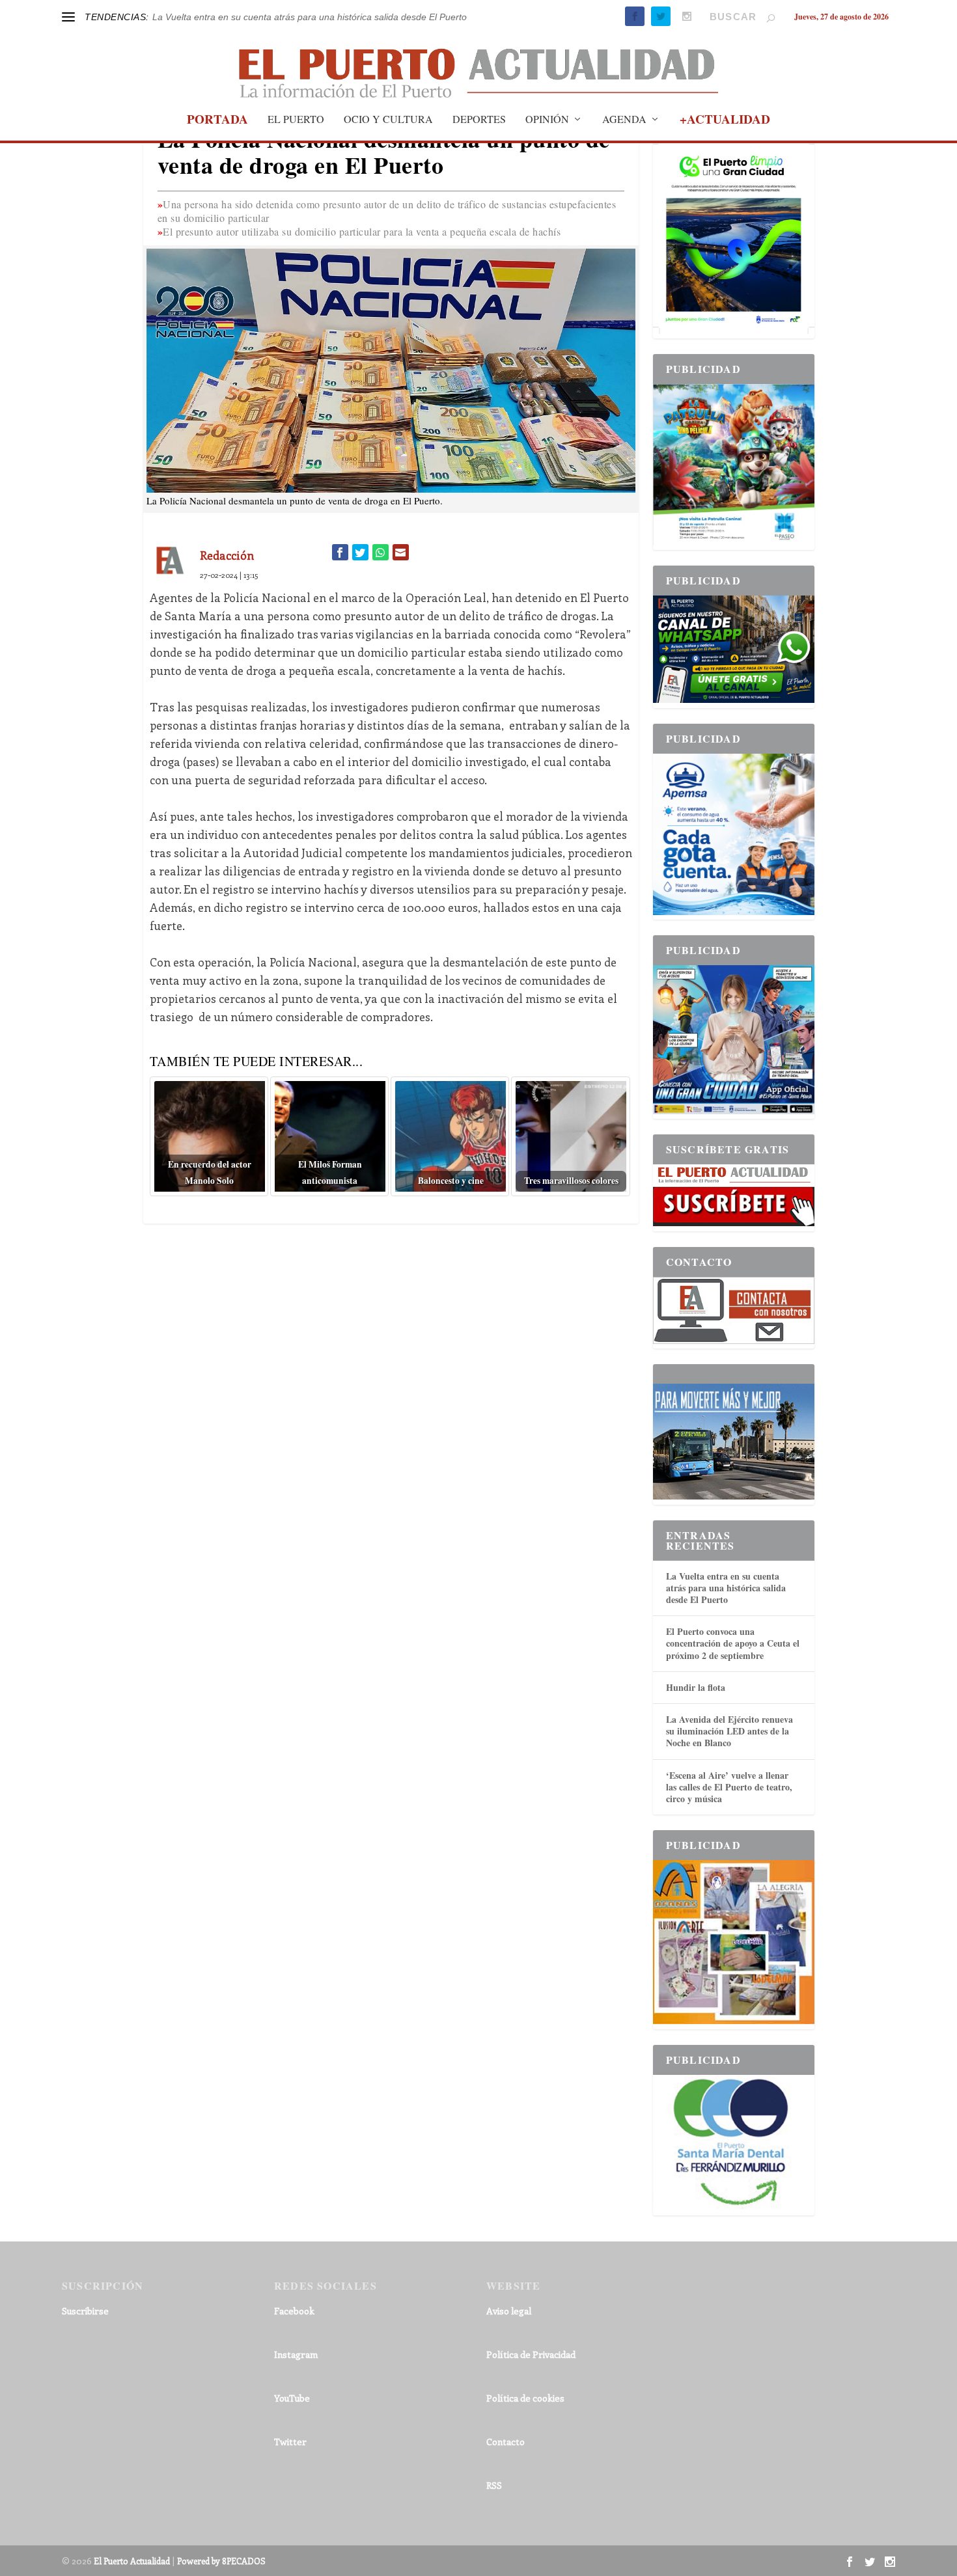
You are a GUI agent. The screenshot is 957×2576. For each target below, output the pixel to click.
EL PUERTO (296, 120)
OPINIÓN (547, 120)
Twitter (290, 2442)
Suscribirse (85, 2311)
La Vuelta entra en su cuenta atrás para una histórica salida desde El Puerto (726, 1588)
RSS (494, 2485)
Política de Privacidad (531, 2354)
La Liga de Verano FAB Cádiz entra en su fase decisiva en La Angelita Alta (305, 17)
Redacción (227, 555)
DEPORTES (479, 120)
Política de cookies (525, 2398)
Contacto (506, 2442)
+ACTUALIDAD (725, 121)
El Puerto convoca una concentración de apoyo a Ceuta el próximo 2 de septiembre (733, 1643)
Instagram (296, 2354)
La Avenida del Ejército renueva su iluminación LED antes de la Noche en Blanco (729, 1731)
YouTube (292, 2398)
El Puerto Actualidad (132, 2561)
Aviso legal (509, 2311)
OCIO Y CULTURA (388, 120)
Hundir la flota (696, 1687)
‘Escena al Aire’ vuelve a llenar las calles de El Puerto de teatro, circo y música (729, 1787)
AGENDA (624, 120)
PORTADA (217, 121)
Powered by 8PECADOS (221, 2561)
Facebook (294, 2311)
